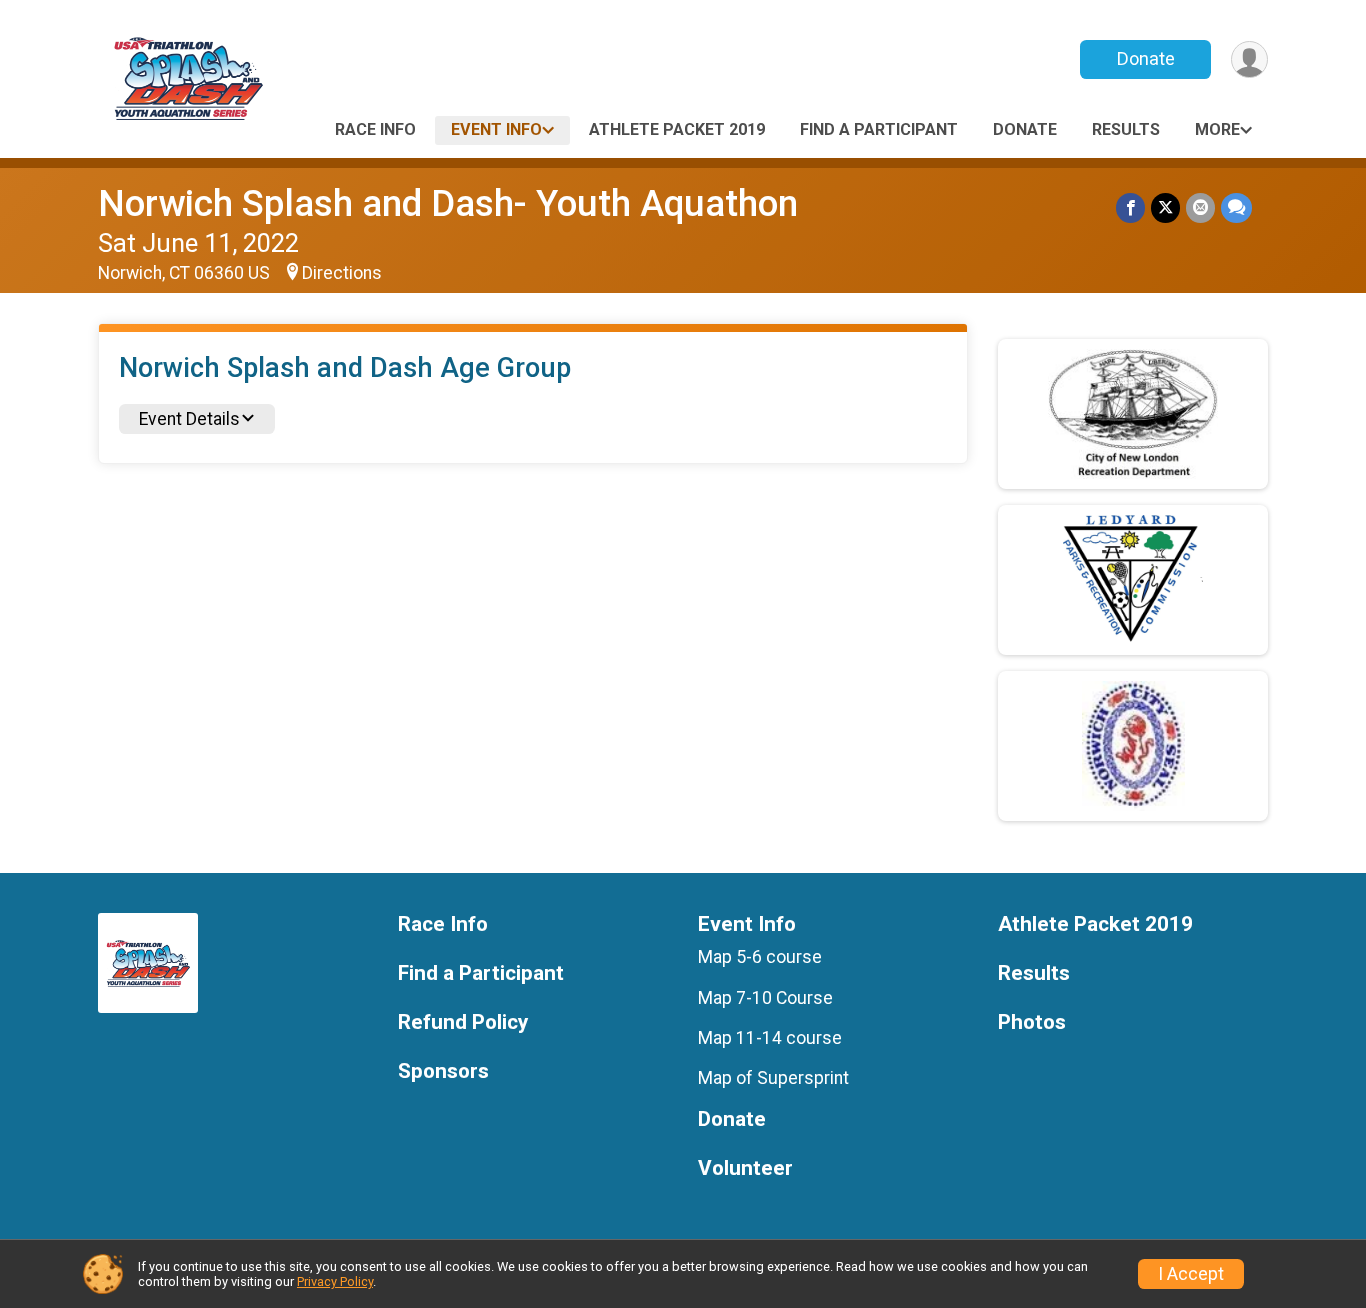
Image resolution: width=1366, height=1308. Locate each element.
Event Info (496, 129)
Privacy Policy (335, 1281)
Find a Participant (879, 129)
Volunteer (745, 1168)
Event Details (189, 419)
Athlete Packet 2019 (677, 129)
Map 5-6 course (760, 957)
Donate (1146, 58)
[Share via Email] (1200, 207)
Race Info (375, 129)
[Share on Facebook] (1130, 207)
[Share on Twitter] (1165, 207)
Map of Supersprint (773, 1078)
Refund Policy (463, 1022)
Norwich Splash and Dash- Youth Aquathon (448, 203)
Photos (1032, 1022)
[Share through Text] (1236, 207)
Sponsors (443, 1071)
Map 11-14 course (770, 1038)
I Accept (1191, 1274)
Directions (342, 273)
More (1217, 129)
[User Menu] (1249, 59)
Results (1126, 129)
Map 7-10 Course (765, 998)
